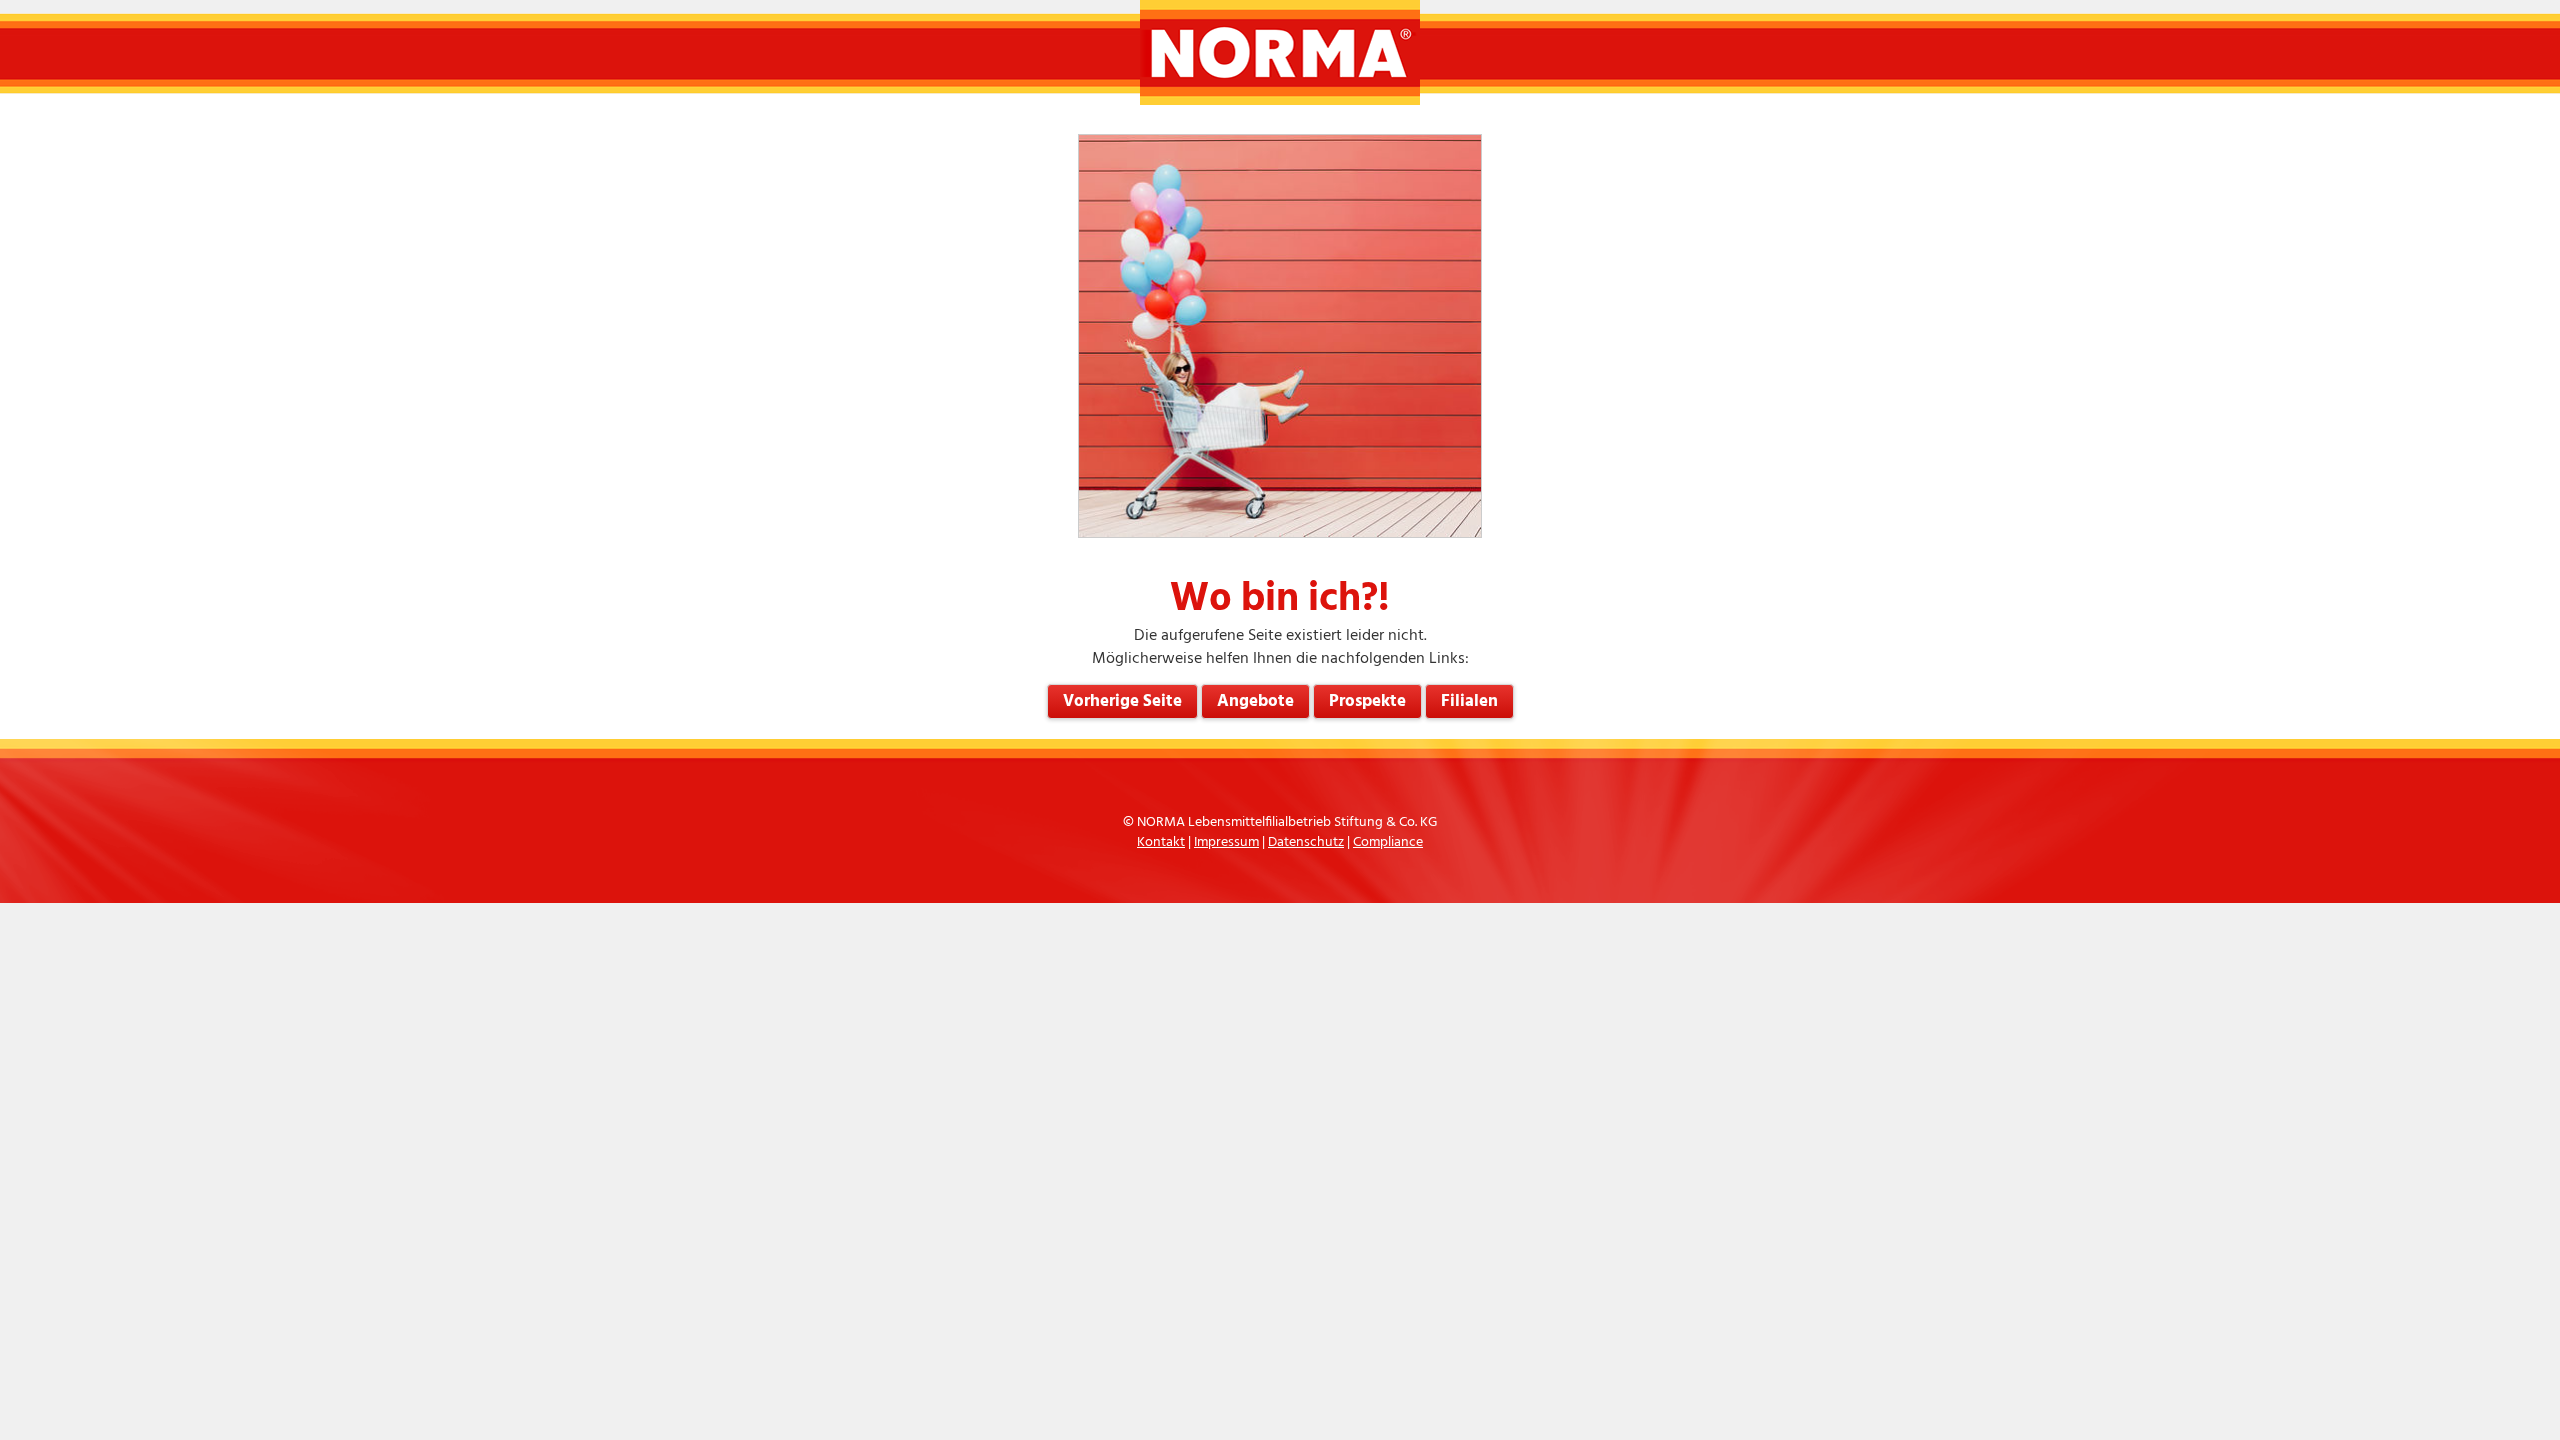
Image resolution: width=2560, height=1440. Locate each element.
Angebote (1255, 701)
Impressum (1226, 842)
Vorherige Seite (1122, 701)
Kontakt (1161, 842)
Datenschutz (1306, 842)
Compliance (1388, 842)
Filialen (1469, 701)
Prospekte (1367, 701)
